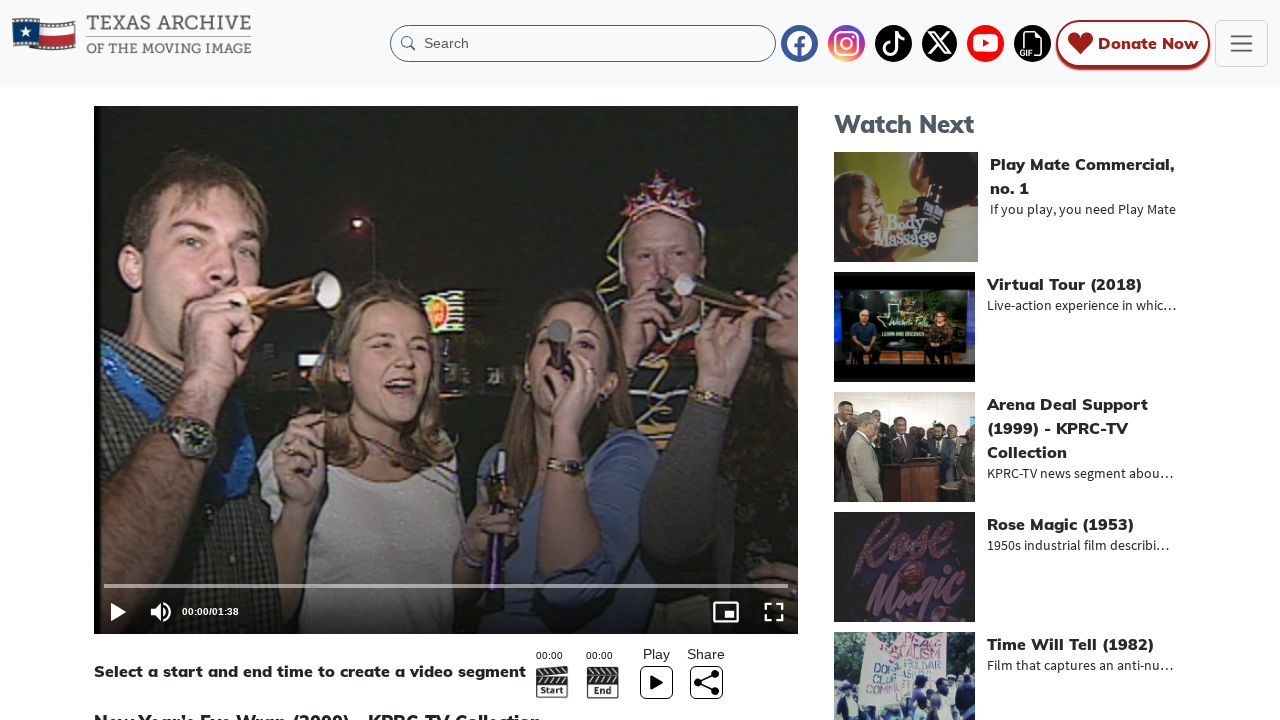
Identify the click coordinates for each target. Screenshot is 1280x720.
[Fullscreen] (774, 612)
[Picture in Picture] (726, 612)
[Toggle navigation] (1241, 43)
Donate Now (1148, 43)
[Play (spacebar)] (118, 612)
